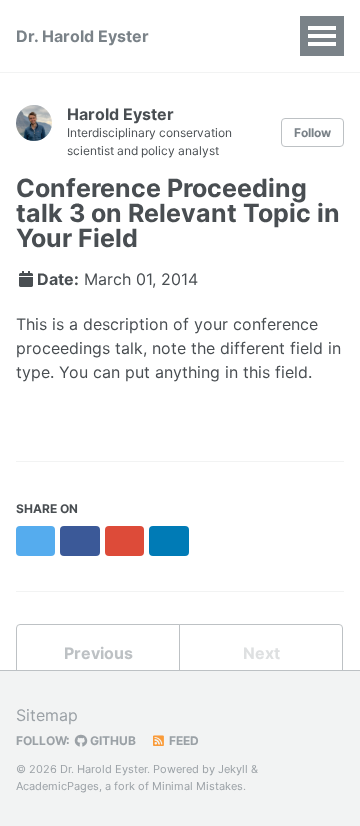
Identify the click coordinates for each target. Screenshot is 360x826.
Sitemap (47, 715)
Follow (312, 132)
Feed (182, 740)
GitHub (111, 740)
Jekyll (233, 769)
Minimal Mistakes (197, 786)
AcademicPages (57, 786)
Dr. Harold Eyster (82, 36)
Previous (98, 653)
